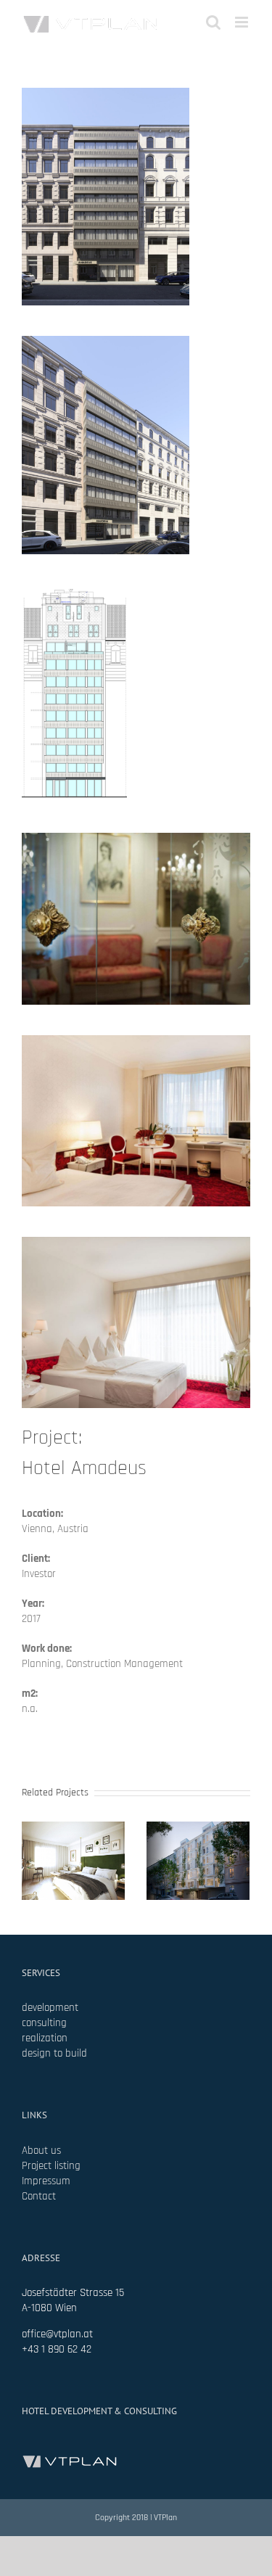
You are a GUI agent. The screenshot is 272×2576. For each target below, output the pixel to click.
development (50, 2008)
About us (41, 2151)
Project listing (51, 2166)
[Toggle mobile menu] (243, 22)
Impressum (46, 2181)
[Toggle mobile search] (213, 22)
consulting (44, 2023)
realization (45, 2038)
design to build (54, 2053)
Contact (39, 2196)
